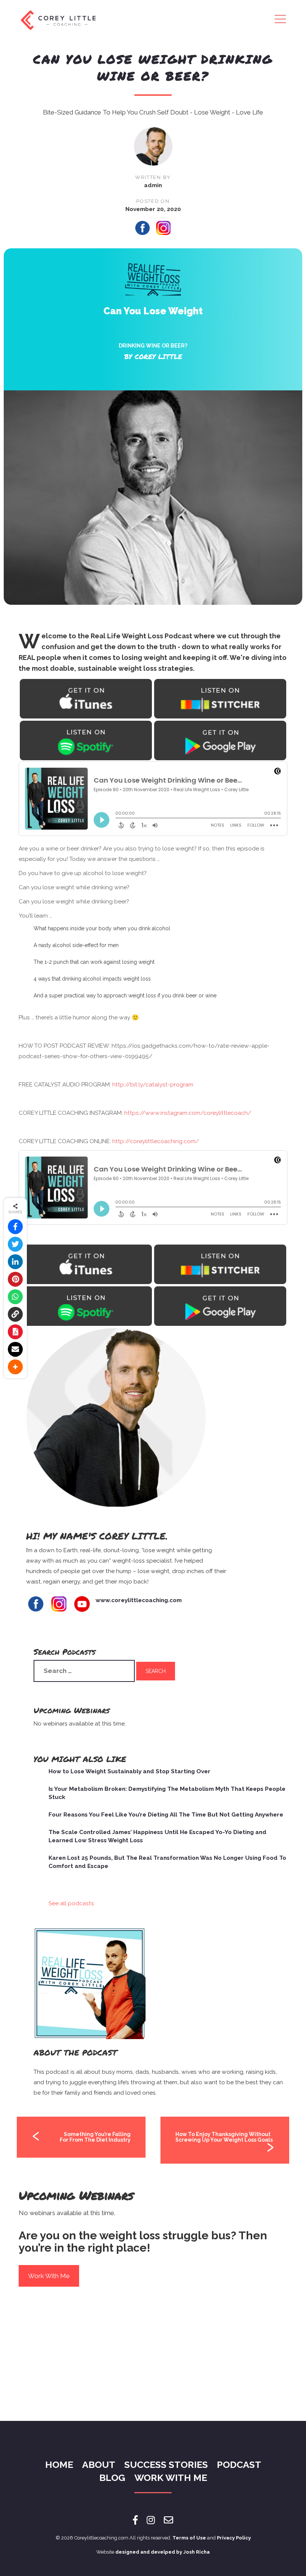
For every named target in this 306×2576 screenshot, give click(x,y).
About (99, 2465)
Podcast (239, 2465)
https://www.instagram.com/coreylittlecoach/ (187, 1113)
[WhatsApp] (15, 1297)
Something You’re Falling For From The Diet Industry (95, 2137)
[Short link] (15, 1314)
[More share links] (15, 1367)
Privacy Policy (234, 2538)
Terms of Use (189, 2538)
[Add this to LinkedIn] (15, 1262)
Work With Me (49, 2276)
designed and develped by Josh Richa (163, 2552)
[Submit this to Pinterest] (15, 1279)
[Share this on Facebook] (15, 1227)
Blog (112, 2478)
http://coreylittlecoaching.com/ (155, 1141)
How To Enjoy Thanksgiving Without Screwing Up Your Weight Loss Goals (224, 2137)
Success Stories (166, 2465)
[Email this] (15, 1349)
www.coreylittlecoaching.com (139, 1600)
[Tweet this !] (15, 1244)
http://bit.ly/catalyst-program (152, 1085)
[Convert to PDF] (15, 1332)
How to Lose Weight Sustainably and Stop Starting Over (129, 1771)
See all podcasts (71, 1903)
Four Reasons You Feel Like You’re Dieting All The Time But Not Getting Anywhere (166, 1815)
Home (59, 2465)
